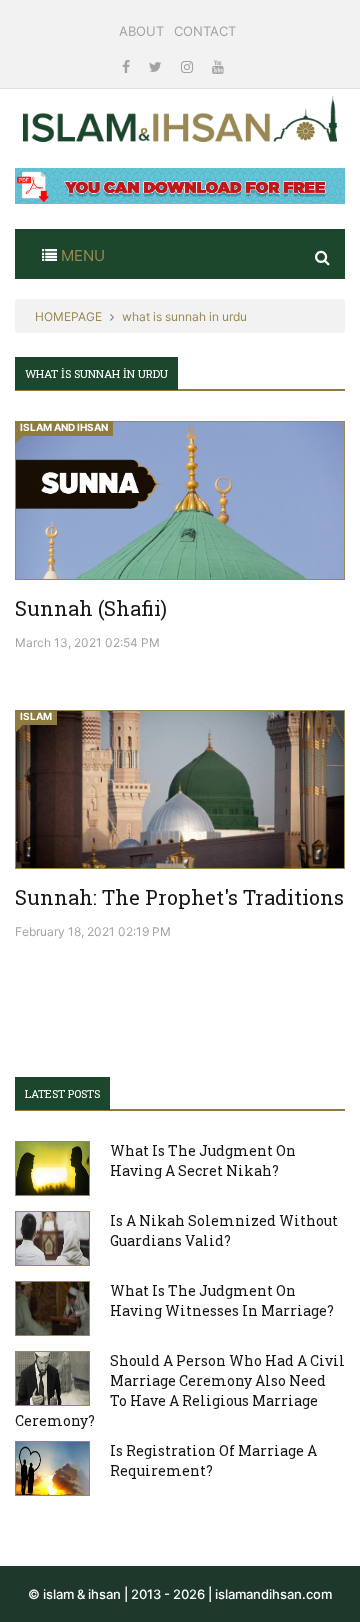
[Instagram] (189, 66)
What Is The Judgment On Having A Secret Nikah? (203, 1160)
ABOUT (141, 31)
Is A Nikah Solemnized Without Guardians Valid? (224, 1230)
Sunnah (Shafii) (91, 608)
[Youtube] (218, 66)
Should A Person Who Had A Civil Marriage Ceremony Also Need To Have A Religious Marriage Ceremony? (180, 1390)
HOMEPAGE (68, 316)
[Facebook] (128, 66)
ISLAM (36, 716)
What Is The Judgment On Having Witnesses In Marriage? (222, 1300)
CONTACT (205, 31)
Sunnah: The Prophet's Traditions (179, 897)
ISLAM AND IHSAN (64, 427)
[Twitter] (157, 66)
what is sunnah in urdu (184, 316)
